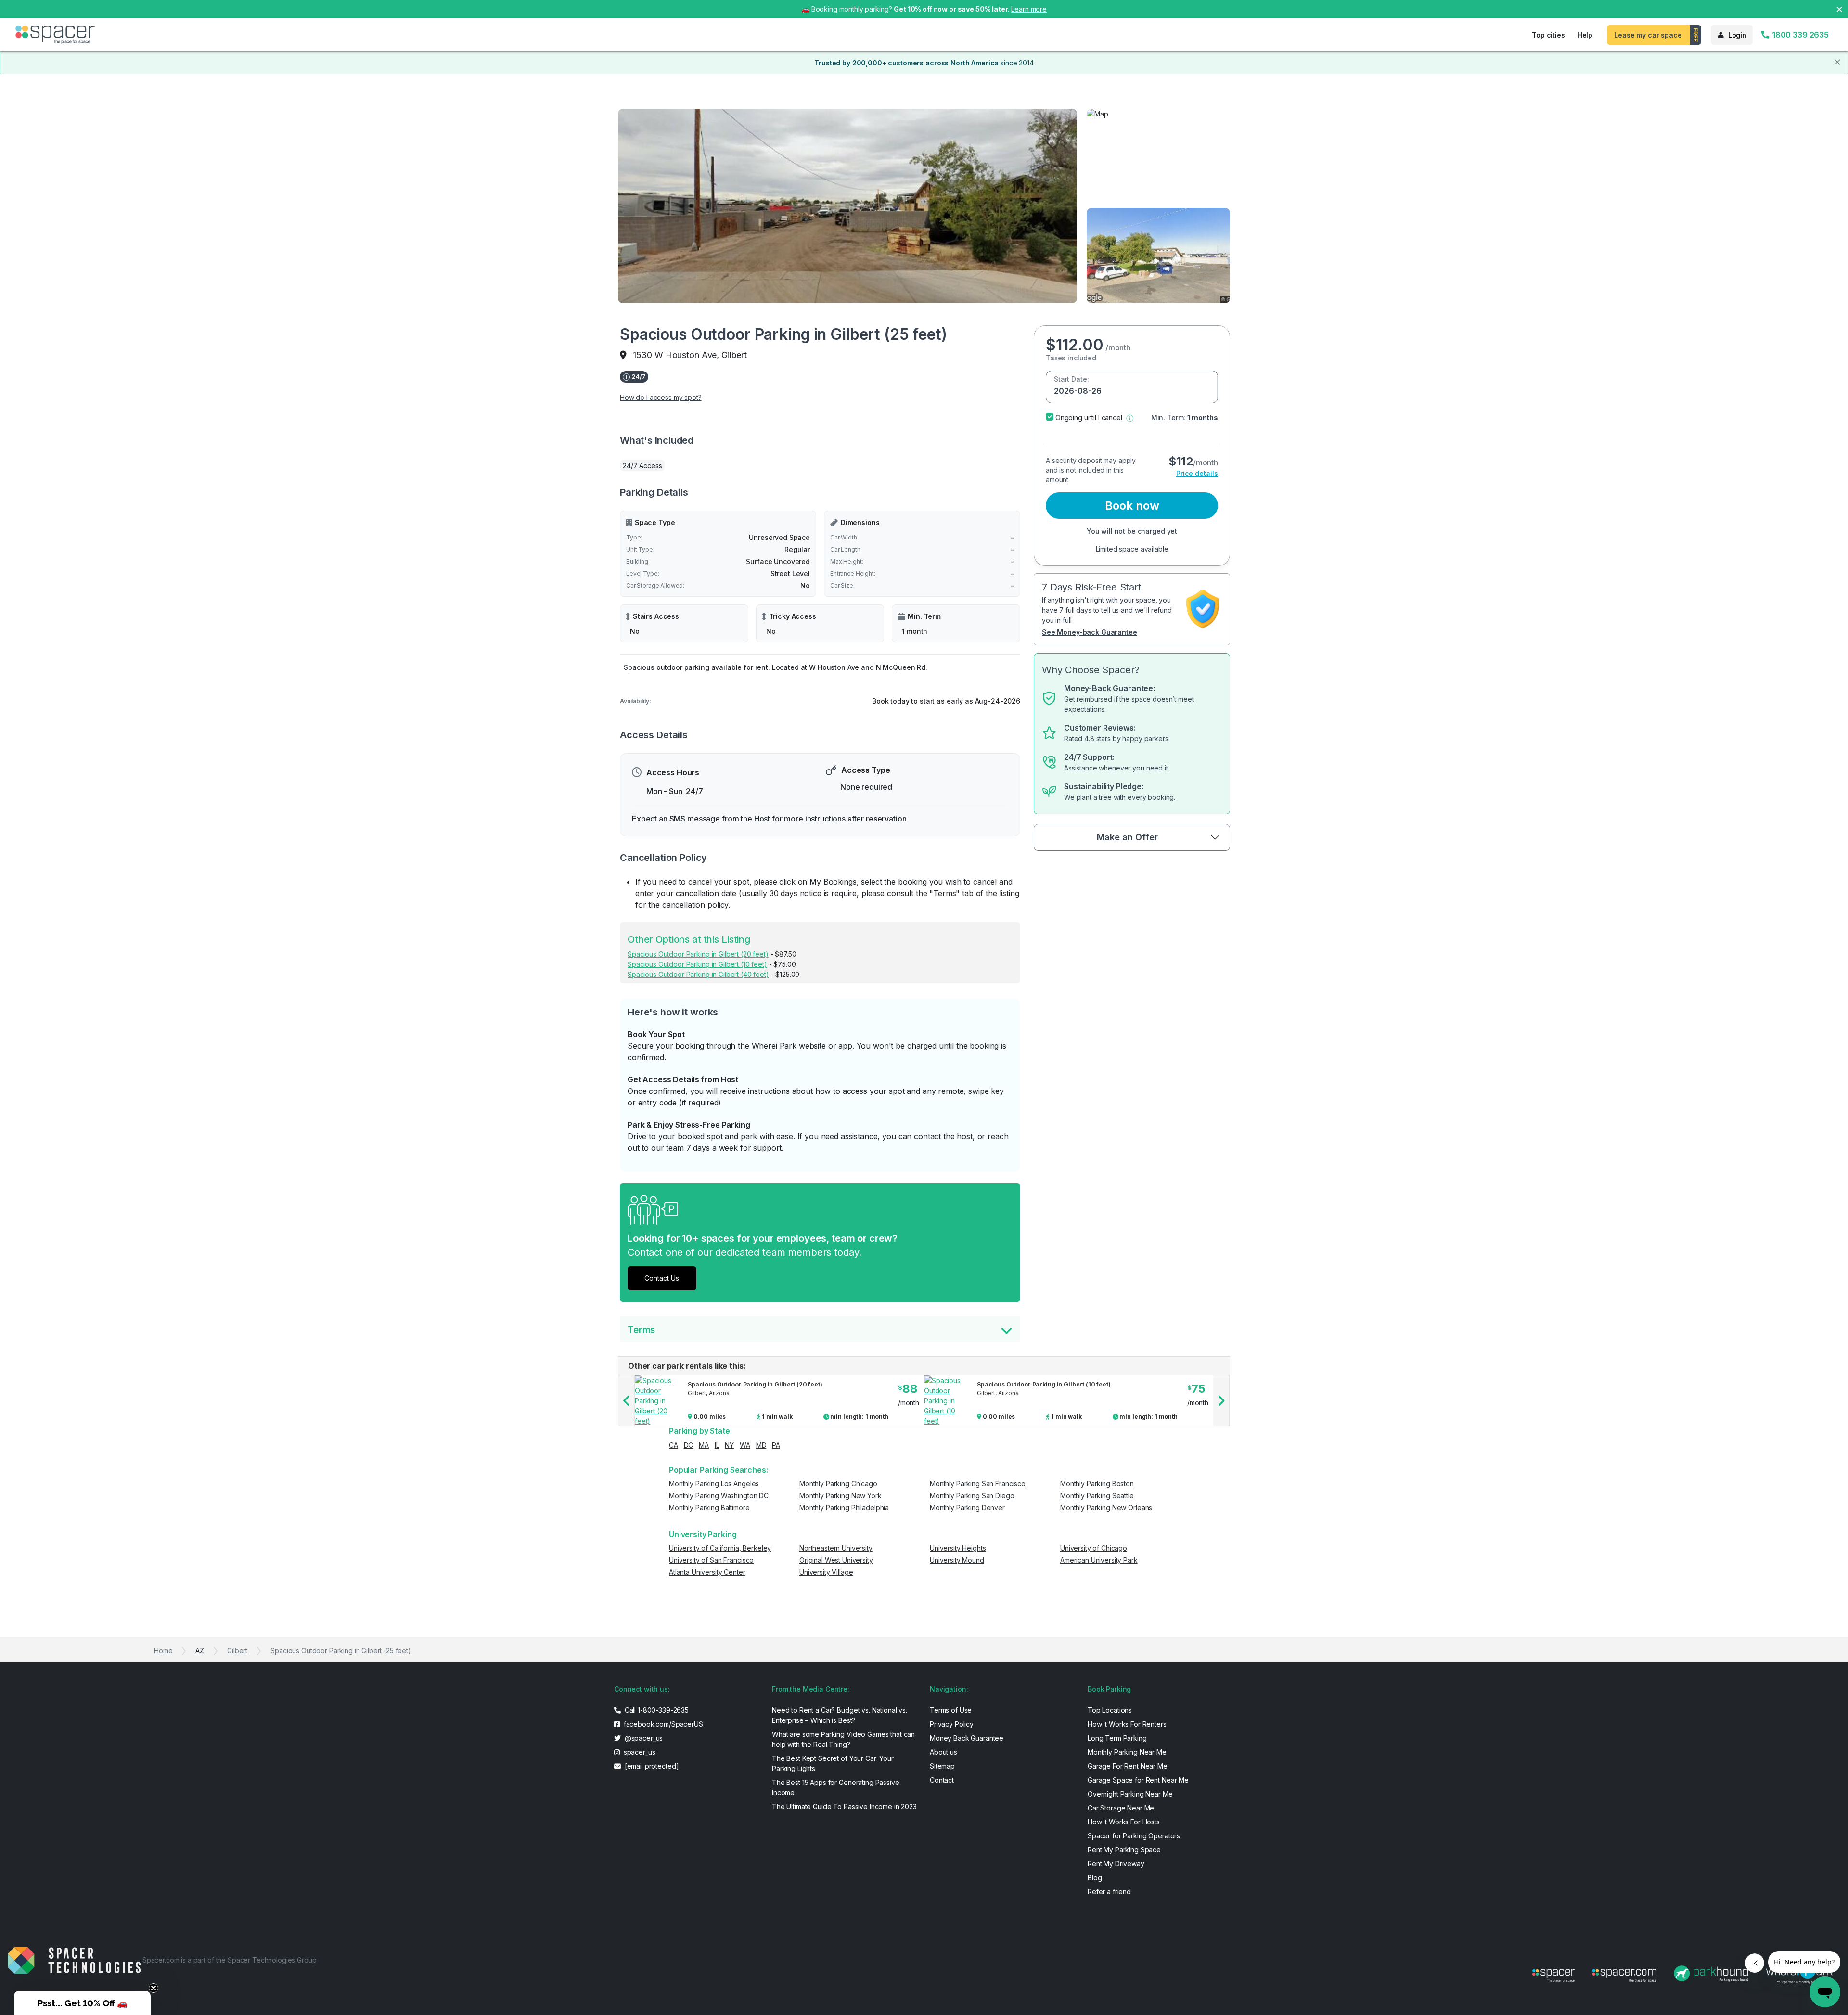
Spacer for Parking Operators (1134, 1836)
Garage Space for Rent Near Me (1138, 1780)
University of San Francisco (711, 1560)
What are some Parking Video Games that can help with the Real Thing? (843, 1739)
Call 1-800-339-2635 (656, 1710)
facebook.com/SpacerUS (662, 1724)
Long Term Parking (1117, 1738)
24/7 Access (642, 466)
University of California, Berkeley (720, 1548)
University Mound (957, 1560)
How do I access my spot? (661, 397)
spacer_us (639, 1752)
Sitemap (942, 1766)
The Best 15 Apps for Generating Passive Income (836, 1787)
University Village (826, 1572)
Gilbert (237, 1650)
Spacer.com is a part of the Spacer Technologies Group (230, 1960)
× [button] (1839, 8)
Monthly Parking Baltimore (709, 1508)
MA (704, 1445)
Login (1737, 35)
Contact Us (662, 1278)
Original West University (836, 1560)
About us (943, 1752)
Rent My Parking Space (1124, 1850)
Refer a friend (1109, 1892)
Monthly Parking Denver (967, 1508)
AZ (200, 1650)
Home (163, 1650)
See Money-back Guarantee (1090, 632)
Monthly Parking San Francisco (978, 1483)
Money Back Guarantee (967, 1738)
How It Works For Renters (1127, 1724)
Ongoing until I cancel (1089, 417)
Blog (1095, 1878)
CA (674, 1445)
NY (729, 1445)
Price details (1197, 473)
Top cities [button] (1548, 35)
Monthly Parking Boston (1097, 1483)
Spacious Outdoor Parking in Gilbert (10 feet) (697, 964)
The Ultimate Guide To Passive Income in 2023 (844, 1806)
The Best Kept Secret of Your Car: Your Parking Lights (833, 1763)
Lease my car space (1648, 35)
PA (776, 1445)
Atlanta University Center (707, 1572)
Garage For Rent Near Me (1128, 1766)
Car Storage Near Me (1121, 1808)
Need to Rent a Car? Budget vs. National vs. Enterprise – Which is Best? (840, 1715)
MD (761, 1445)
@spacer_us (643, 1738)
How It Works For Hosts (1124, 1822)
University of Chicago (1094, 1548)
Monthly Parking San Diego (972, 1495)
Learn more (1029, 9)
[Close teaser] (154, 1988)
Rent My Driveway (1116, 1864)
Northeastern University (836, 1548)
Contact (942, 1780)
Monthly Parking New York (841, 1495)
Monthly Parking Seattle (1097, 1495)
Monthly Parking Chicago (838, 1483)
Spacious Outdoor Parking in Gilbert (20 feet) (698, 954)
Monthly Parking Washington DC (719, 1495)
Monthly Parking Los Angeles (714, 1483)
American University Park (1099, 1560)
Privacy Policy (952, 1724)
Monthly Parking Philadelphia (844, 1508)
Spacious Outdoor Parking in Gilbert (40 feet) (698, 974)
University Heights (958, 1548)
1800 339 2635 (1799, 35)
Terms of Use (951, 1710)
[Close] (1837, 62)
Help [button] (1585, 35)
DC (689, 1445)
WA (745, 1445)
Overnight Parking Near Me (1130, 1794)
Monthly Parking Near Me (1127, 1752)
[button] (1130, 417)
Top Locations (1110, 1710)
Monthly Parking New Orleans (1106, 1508)
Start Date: (1071, 379)
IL (717, 1445)
